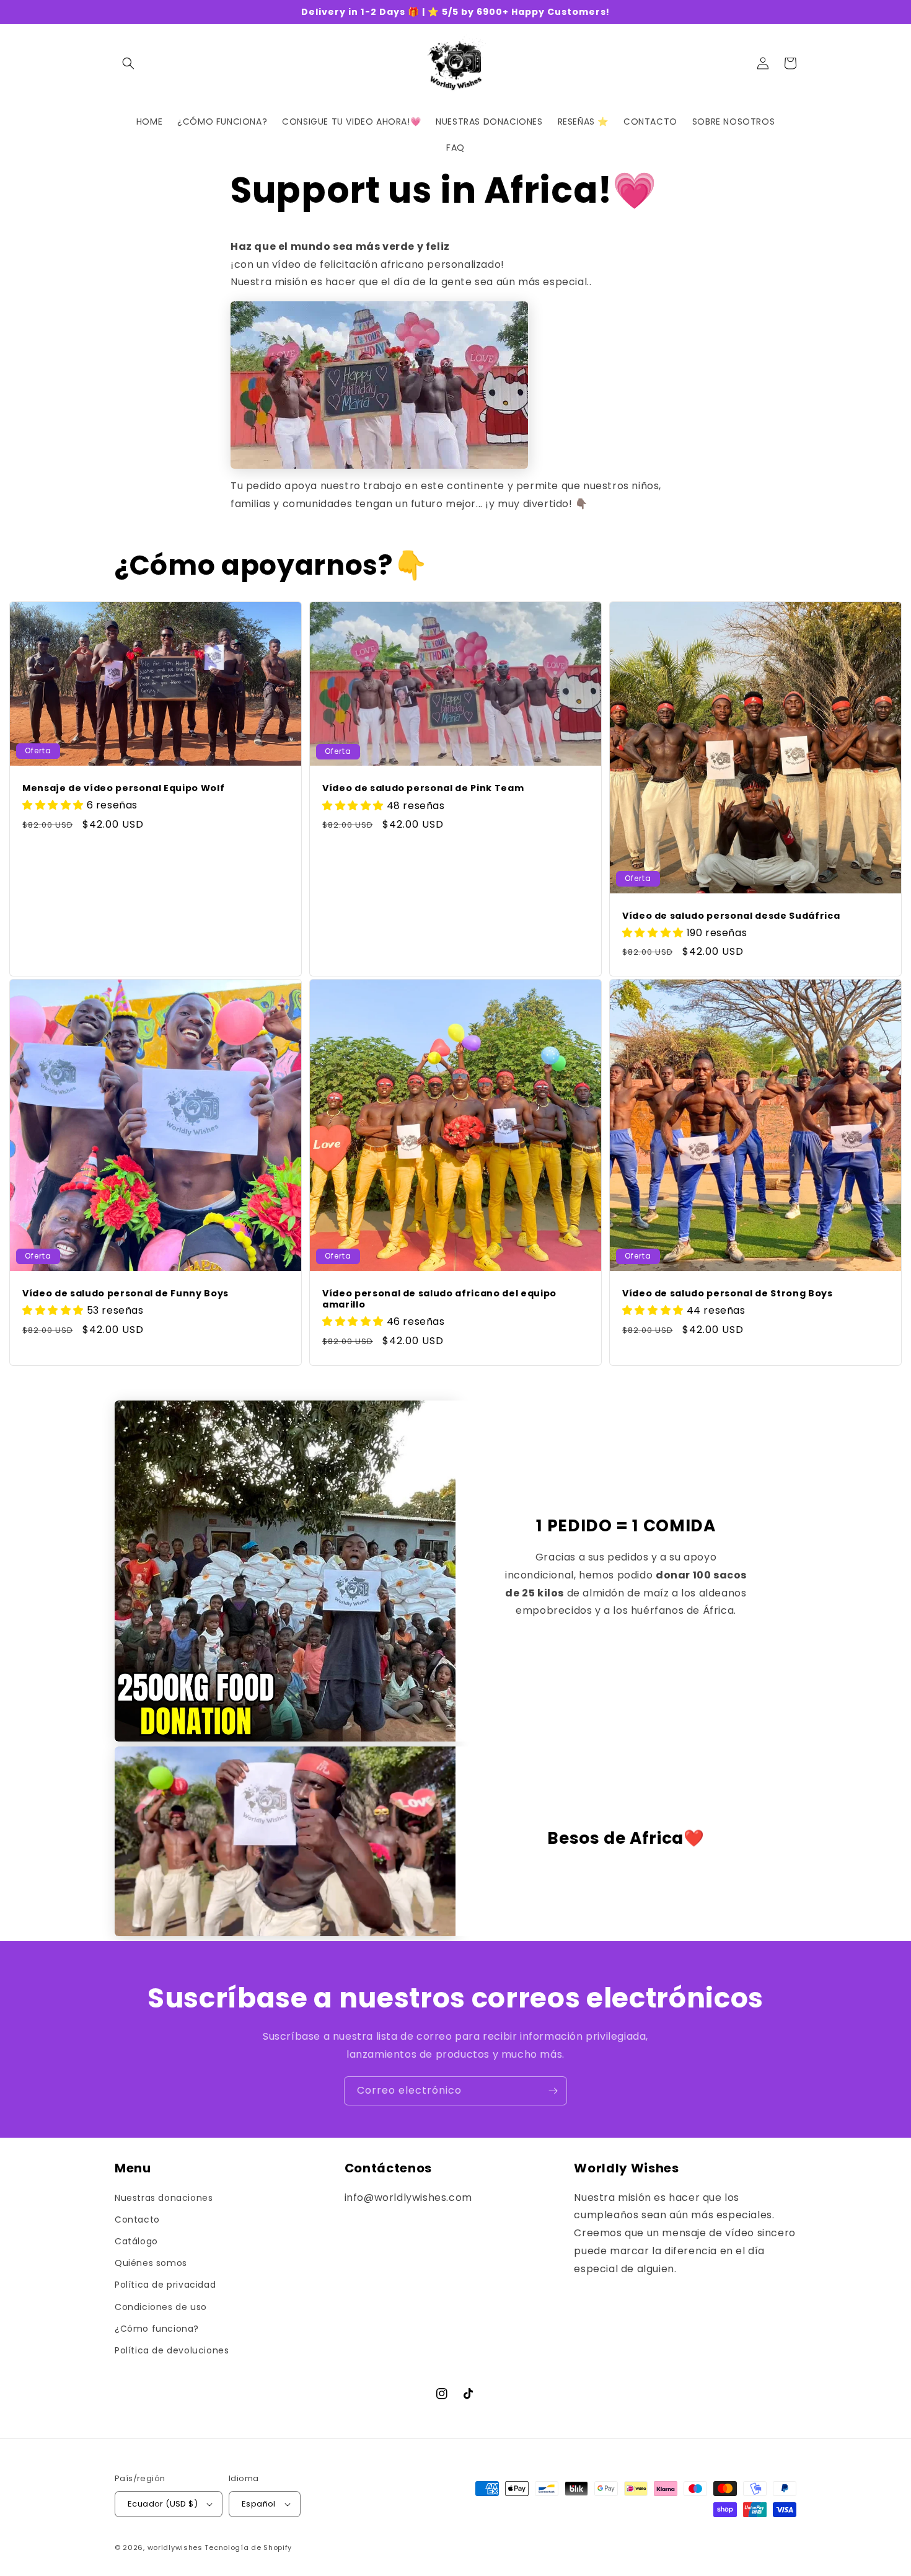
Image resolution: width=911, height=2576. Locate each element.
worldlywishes (175, 2547)
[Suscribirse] (553, 2091)
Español (259, 2504)
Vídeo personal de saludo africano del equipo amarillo (439, 1299)
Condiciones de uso (161, 2307)
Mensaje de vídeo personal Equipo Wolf (123, 788)
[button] (128, 63)
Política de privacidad (165, 2285)
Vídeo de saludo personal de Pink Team (423, 788)
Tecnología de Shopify (248, 2547)
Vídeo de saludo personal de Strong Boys (728, 1293)
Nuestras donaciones (164, 2198)
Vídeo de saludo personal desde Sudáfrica (731, 916)
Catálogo (136, 2241)
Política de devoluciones (172, 2350)
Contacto (137, 2220)
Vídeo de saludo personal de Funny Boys (125, 1293)
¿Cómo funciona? (157, 2329)
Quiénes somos (151, 2263)
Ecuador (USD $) (163, 2504)
